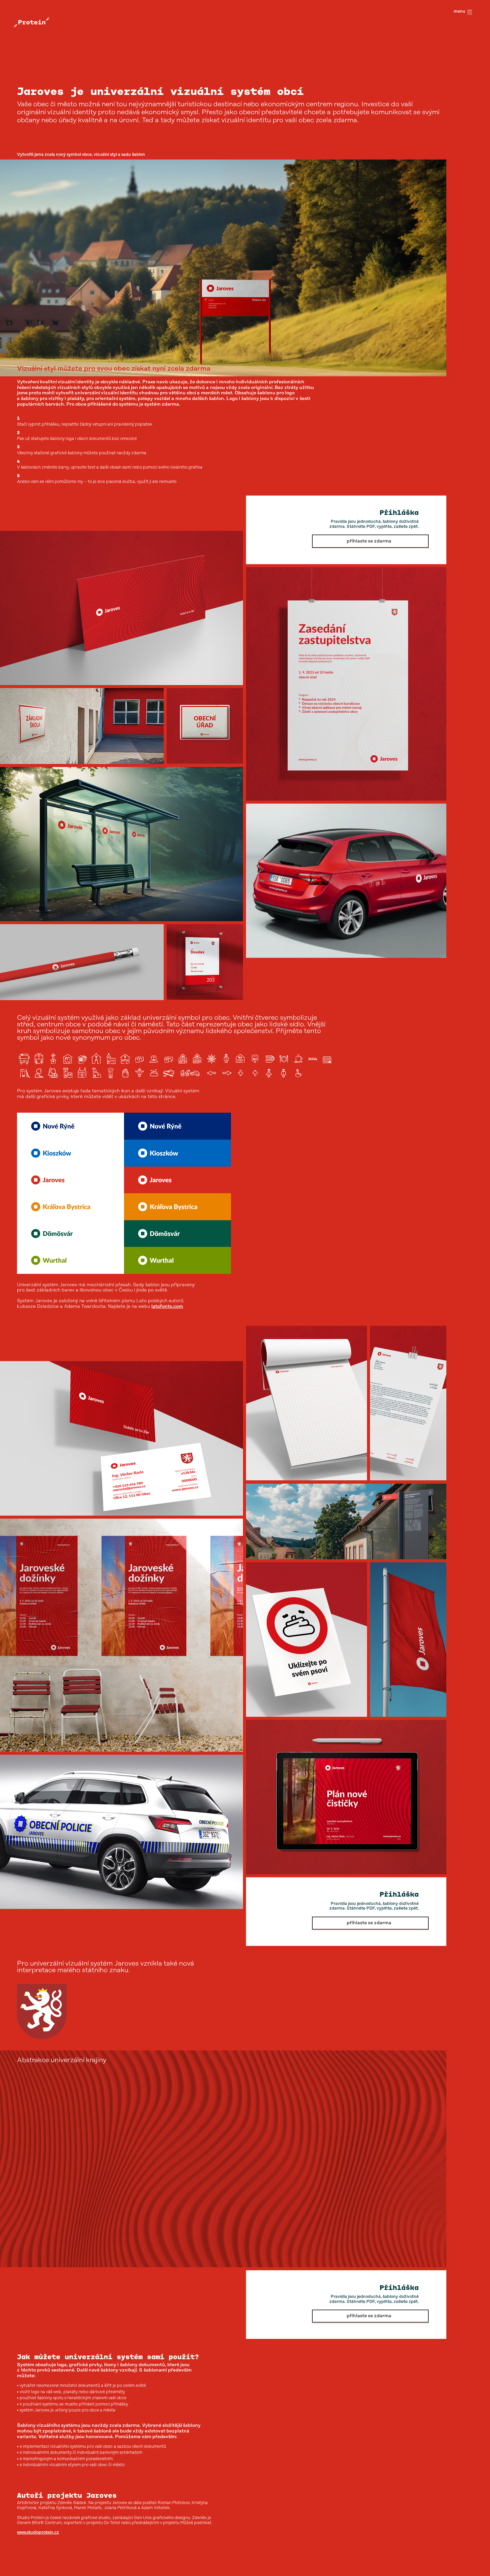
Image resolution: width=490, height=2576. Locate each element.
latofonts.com (167, 1306)
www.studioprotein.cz (38, 2533)
